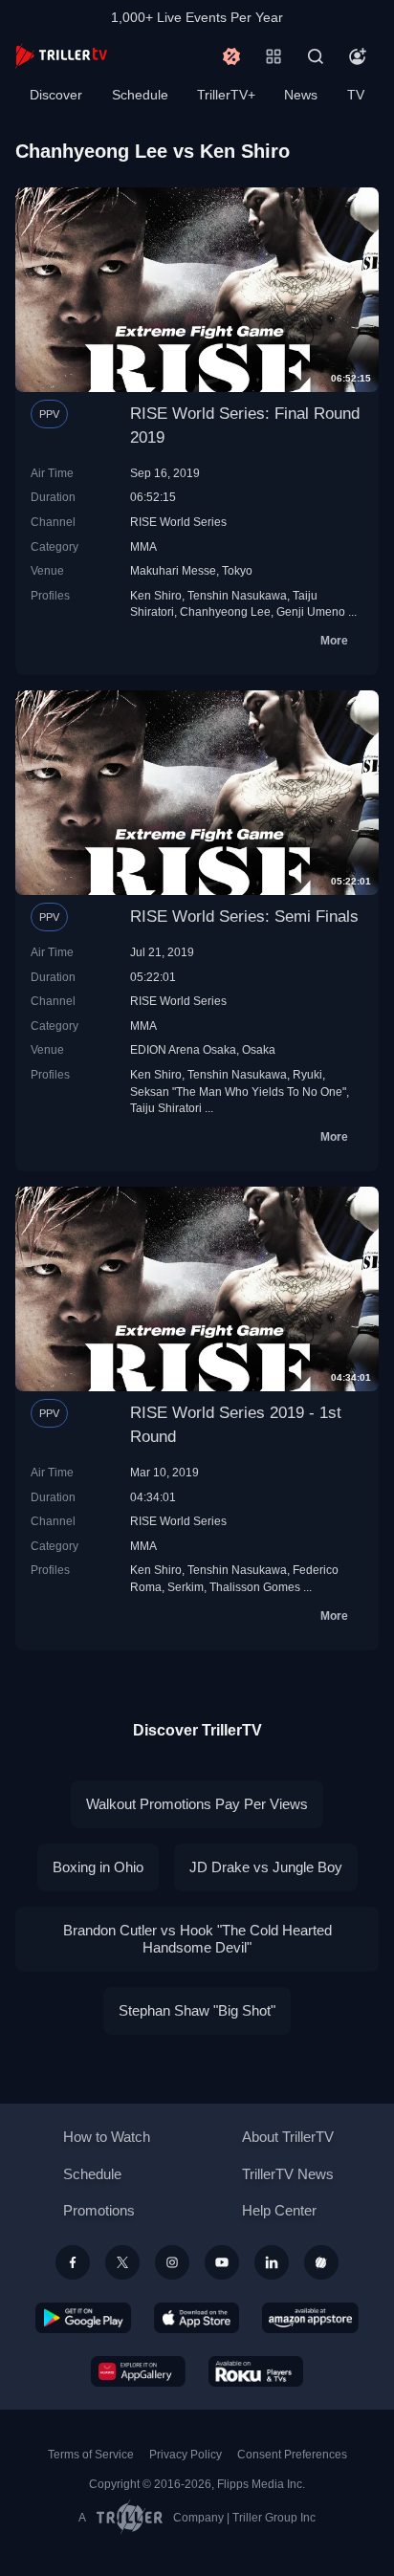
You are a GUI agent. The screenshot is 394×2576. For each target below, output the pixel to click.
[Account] (358, 56)
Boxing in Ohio (98, 1867)
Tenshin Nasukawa (237, 595)
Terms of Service (91, 2455)
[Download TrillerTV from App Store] (197, 2318)
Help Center (279, 2210)
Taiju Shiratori (166, 1108)
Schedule (140, 95)
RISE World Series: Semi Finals (244, 917)
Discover (56, 95)
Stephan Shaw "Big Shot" (197, 2010)
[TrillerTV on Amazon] (310, 2318)
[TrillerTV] (61, 56)
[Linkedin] (272, 2262)
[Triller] (321, 2262)
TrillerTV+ (226, 95)
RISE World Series (178, 522)
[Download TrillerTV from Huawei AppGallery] (138, 2371)
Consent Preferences (292, 2455)
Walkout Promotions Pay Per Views (197, 1804)
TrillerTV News (288, 2174)
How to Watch (107, 2137)
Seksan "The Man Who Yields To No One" (238, 1092)
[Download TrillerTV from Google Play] (83, 2318)
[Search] (316, 56)
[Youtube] (222, 2262)
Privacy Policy (186, 2455)
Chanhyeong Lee (225, 611)
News (301, 95)
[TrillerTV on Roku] (256, 2371)
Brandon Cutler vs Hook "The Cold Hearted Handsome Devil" (197, 1939)
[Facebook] (73, 2262)
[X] (122, 2262)
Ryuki (307, 1074)
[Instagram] (172, 2262)
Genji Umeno (311, 611)
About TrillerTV (288, 2137)
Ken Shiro (156, 595)
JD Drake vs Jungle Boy (266, 1867)
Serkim (186, 1587)
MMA (143, 546)
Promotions (99, 2210)
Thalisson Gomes (255, 1587)
